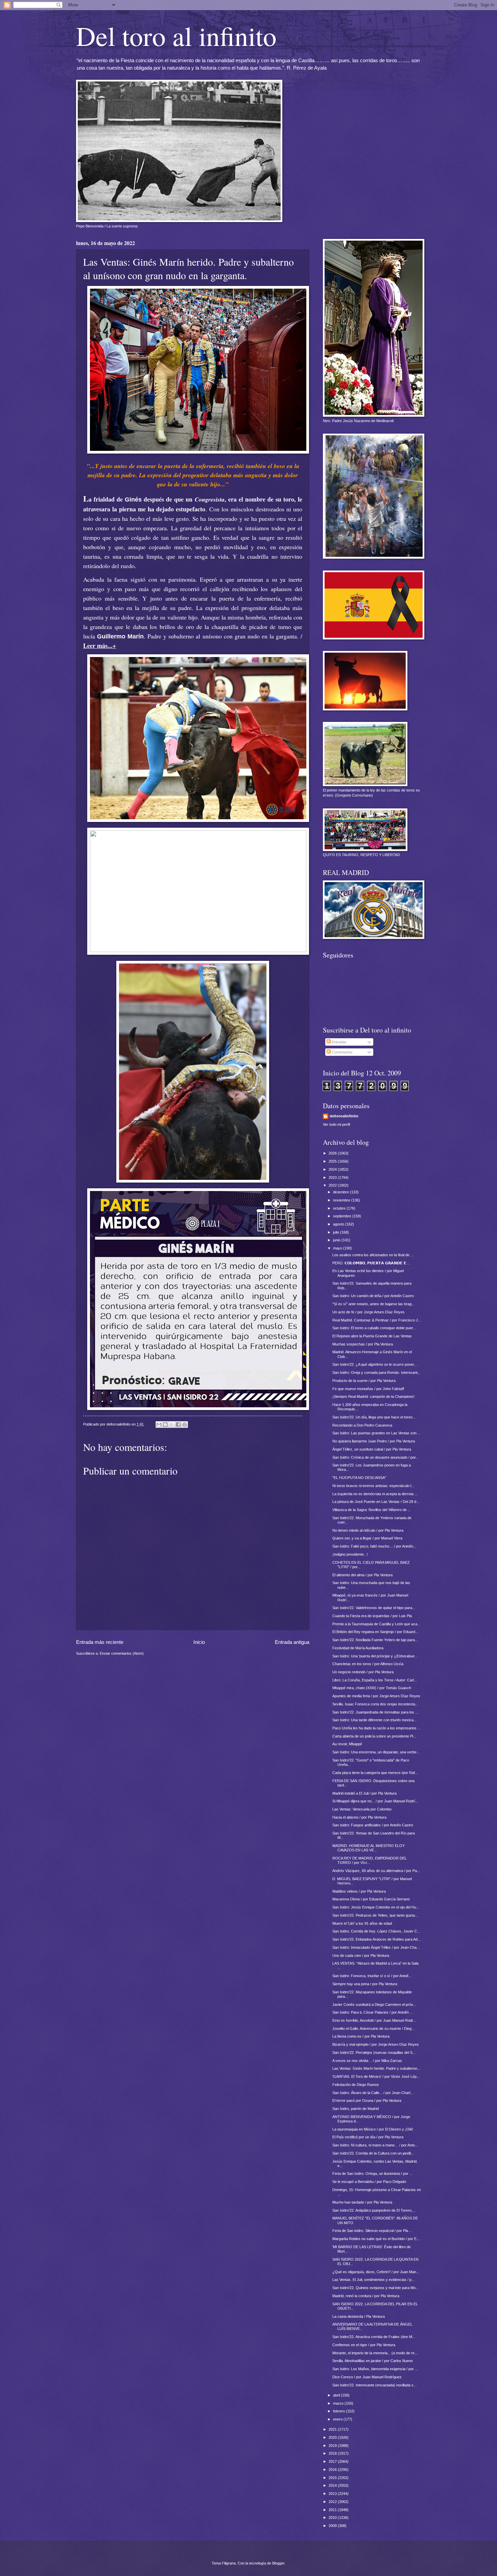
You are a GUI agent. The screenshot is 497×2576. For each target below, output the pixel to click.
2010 (333, 2518)
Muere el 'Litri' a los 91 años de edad (362, 1923)
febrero (339, 2411)
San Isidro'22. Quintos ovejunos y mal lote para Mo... (375, 2288)
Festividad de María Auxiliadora (358, 1648)
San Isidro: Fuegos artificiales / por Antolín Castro (373, 1825)
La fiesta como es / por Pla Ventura (361, 2036)
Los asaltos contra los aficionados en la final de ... (373, 1255)
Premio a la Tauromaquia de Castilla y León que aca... (376, 1624)
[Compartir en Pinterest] (185, 1425)
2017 (333, 2461)
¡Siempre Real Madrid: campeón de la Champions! (373, 1396)
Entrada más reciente (100, 1642)
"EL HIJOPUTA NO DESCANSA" (359, 1478)
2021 (333, 2429)
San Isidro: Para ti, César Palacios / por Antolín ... (373, 2012)
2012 (333, 2502)
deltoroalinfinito (344, 1116)
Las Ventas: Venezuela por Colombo (362, 1809)
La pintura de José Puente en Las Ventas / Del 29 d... (376, 1502)
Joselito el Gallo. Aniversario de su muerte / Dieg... (373, 2028)
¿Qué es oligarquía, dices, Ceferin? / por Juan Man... (376, 2272)
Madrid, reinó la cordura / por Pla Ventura (366, 2296)
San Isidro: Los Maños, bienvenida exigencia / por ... (375, 2369)
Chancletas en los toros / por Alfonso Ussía (368, 1664)
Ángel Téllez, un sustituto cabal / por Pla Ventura (372, 1449)
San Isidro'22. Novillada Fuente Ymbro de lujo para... (375, 1640)
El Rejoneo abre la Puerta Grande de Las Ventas (372, 1336)
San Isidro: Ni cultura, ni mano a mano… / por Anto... (375, 2145)
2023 (333, 1177)
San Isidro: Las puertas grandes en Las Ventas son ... (376, 1433)
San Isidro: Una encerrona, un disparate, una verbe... (376, 1752)
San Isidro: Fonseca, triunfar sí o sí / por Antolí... (372, 1976)
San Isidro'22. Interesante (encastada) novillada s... (374, 2385)
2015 (333, 2478)
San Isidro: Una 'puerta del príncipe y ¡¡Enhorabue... (375, 1656)
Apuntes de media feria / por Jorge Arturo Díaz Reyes (376, 1696)
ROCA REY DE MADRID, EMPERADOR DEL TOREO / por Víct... (370, 1860)
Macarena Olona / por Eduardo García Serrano (371, 1899)
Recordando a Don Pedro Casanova (362, 1425)
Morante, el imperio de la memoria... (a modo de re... (375, 2353)
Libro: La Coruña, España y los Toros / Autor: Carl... (375, 1680)
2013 (333, 2494)
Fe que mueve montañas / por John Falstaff (368, 1389)
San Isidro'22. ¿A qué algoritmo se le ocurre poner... (375, 1364)
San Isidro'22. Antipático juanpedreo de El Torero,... (374, 2210)
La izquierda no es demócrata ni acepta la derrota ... (375, 1494)
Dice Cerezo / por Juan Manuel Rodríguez (367, 2377)
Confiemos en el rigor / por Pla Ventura (364, 2345)
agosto (339, 1224)
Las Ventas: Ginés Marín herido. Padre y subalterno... (376, 2068)
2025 (333, 1161)
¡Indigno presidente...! (350, 1554)
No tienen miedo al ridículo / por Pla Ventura (368, 1530)
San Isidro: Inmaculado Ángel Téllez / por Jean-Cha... (376, 1947)
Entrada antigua (292, 1642)
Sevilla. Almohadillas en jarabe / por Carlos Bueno (373, 2361)
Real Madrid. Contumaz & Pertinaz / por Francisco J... (377, 1320)
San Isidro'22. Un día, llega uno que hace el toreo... (374, 1417)
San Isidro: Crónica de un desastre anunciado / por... (375, 1457)
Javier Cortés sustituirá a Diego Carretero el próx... (374, 2004)
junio (337, 1240)
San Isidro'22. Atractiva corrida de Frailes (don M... (374, 2337)
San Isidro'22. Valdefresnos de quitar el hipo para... (374, 1608)
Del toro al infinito (176, 35)
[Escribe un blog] (165, 1425)
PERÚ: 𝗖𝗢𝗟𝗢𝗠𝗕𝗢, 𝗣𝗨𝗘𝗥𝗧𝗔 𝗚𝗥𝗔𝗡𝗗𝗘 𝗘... (371, 1263)
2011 (333, 2510)
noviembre (342, 1200)
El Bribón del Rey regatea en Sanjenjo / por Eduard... (375, 1632)
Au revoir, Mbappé (347, 1744)
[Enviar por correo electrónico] (159, 1425)
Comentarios (342, 1052)
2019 (333, 2446)
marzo (339, 2403)
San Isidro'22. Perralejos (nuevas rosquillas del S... (374, 2052)
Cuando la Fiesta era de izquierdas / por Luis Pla (372, 1616)
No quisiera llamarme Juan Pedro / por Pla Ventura (374, 1441)
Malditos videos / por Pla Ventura (359, 1891)
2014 (333, 2485)
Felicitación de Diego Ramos (356, 2085)
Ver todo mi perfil (336, 1124)
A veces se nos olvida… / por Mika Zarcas (367, 2061)
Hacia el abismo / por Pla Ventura (359, 1817)
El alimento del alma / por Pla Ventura (362, 1575)
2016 (333, 2470)
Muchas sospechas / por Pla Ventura (363, 1344)
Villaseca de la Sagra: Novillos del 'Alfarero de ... (372, 1510)
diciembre (341, 1192)
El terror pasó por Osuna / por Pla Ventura (367, 2100)
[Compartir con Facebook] (178, 1425)
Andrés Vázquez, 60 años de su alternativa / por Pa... (376, 1871)
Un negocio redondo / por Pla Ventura (363, 1672)
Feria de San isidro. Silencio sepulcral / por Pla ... (372, 2231)
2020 (333, 2437)
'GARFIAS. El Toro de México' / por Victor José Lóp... (376, 2076)
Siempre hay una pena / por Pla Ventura (365, 1984)
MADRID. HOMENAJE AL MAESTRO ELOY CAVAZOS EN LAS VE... (369, 1848)
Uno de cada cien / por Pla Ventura (361, 1955)
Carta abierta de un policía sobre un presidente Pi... (374, 1736)
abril (337, 2395)
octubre (340, 1208)
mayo (338, 1248)
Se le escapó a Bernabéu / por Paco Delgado (369, 2182)
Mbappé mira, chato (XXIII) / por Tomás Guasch (372, 1688)
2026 (333, 1153)
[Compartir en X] (172, 1425)
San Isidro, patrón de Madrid (356, 2109)
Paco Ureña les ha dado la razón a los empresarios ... (376, 1728)
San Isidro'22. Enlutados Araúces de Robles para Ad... (376, 1939)
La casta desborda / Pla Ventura (359, 2316)
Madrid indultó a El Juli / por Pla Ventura (364, 1793)
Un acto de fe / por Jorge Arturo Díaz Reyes (369, 1312)
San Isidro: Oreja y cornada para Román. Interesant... (376, 1372)
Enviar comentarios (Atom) (122, 1653)
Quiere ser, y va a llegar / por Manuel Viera (367, 1538)
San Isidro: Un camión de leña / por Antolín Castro (373, 1296)
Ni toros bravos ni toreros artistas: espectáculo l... (373, 1486)
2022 (333, 1185)
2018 (333, 2453)
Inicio (199, 1642)
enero (338, 2419)
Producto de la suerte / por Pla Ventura (364, 1381)
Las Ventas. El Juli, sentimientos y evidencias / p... (373, 2280)
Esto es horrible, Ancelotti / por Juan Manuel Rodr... (374, 2020)
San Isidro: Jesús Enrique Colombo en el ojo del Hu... (376, 1907)
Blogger (278, 2563)
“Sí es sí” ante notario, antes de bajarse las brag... (373, 1304)
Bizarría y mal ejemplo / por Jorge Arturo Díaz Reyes (376, 2044)
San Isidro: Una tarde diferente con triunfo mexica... (374, 1720)
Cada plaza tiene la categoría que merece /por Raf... (375, 1773)
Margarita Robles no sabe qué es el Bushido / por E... (376, 2239)
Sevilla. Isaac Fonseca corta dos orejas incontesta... (375, 1704)
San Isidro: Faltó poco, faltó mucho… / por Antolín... (374, 1546)
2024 (333, 1169)
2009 (333, 2526)
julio (337, 1232)
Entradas (339, 1042)
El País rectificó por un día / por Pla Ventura (368, 2137)
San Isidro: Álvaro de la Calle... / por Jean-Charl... (373, 2093)
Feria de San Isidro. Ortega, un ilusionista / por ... (372, 2173)
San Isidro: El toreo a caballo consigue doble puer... (374, 1328)
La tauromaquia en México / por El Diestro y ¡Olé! (373, 2129)
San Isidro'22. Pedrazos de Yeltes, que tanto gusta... (375, 1915)
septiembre (343, 1216)
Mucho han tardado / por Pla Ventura (362, 2202)
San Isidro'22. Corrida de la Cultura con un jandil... (373, 2153)
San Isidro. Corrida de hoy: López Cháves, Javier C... (376, 1931)
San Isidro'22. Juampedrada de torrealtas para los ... (375, 1712)
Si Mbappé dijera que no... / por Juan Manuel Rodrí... (375, 1801)
